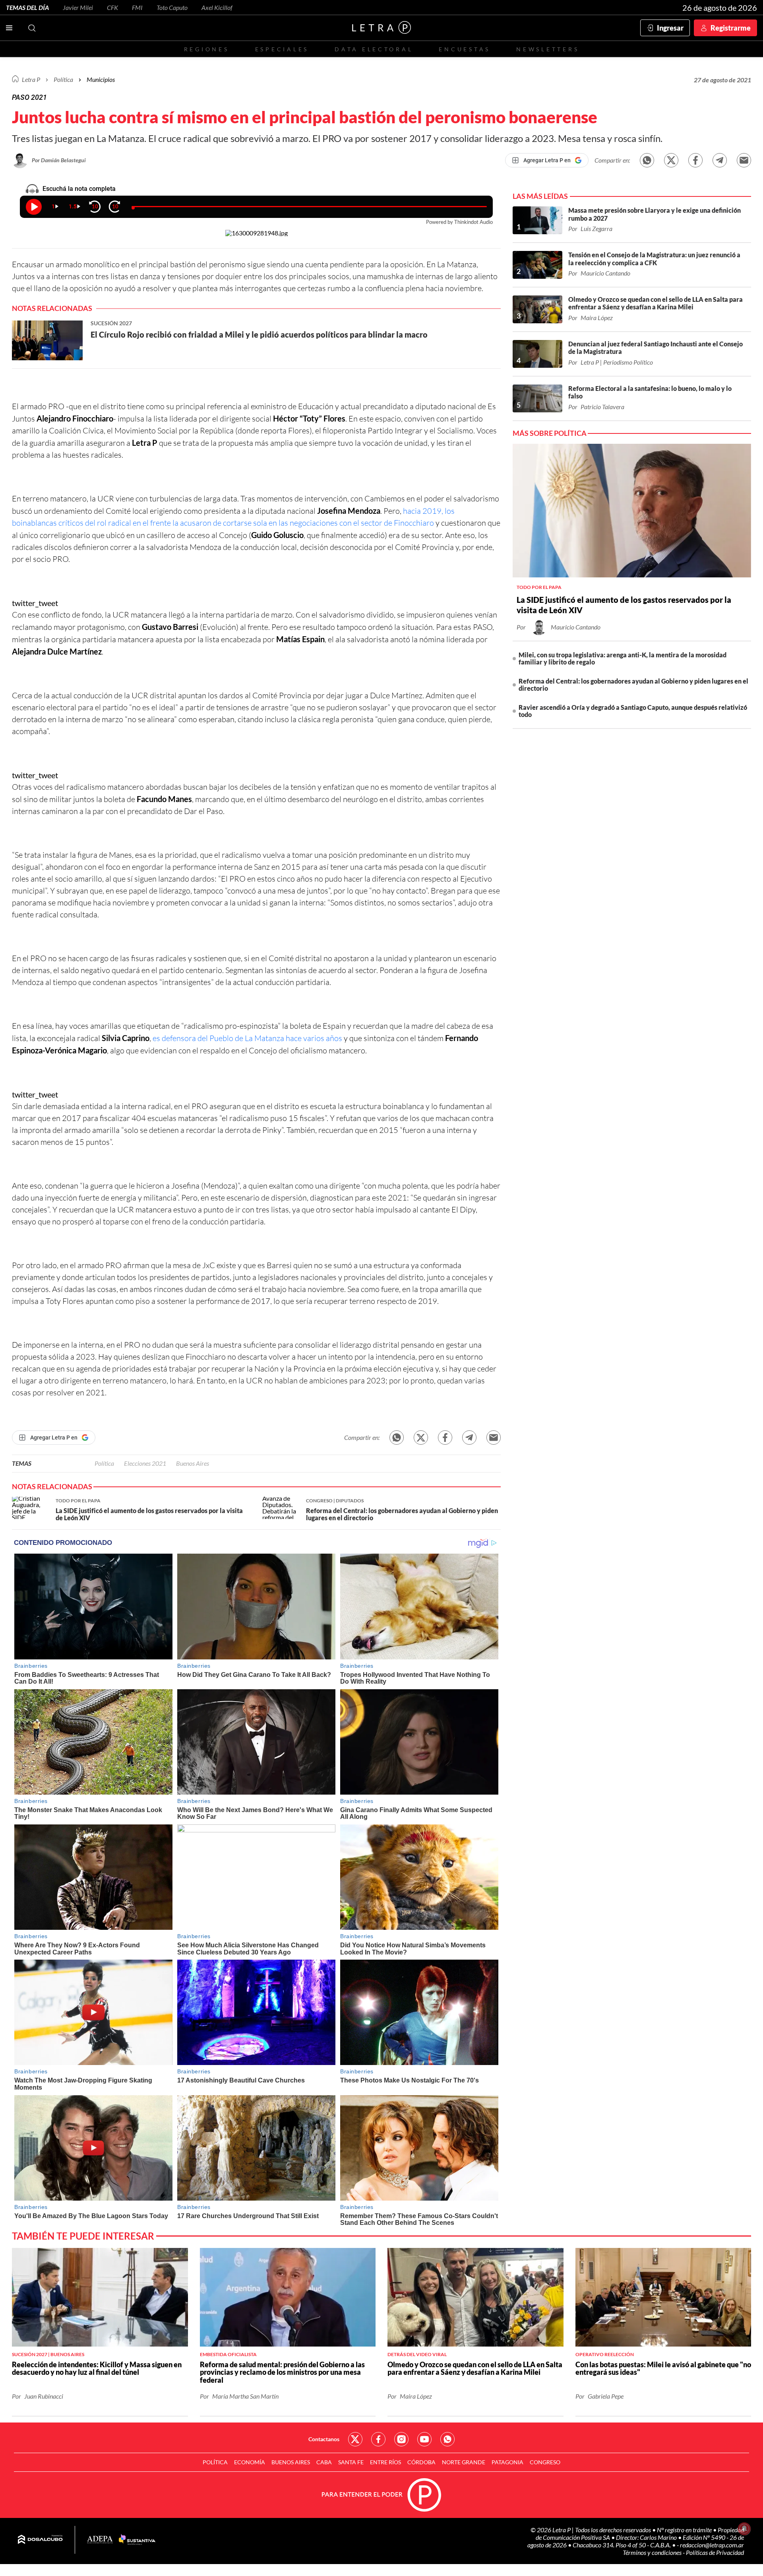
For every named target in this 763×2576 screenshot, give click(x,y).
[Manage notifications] (744, 2529)
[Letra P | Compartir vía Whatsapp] (647, 160)
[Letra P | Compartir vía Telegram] (720, 160)
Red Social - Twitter (355, 2439)
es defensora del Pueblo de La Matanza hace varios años (247, 1038)
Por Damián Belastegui (59, 160)
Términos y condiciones (653, 2552)
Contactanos (324, 2439)
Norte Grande (464, 2462)
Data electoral (374, 49)
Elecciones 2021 (145, 1463)
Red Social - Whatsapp (447, 2439)
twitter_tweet (35, 603)
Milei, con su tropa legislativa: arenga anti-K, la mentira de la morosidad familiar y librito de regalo (623, 658)
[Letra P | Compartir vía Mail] (744, 160)
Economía (250, 2462)
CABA (324, 2462)
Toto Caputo (172, 7)
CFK (112, 7)
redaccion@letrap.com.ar (712, 2545)
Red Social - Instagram (401, 2439)
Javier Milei (78, 7)
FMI (137, 7)
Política (63, 79)
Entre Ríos (385, 2462)
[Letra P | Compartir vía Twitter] (671, 160)
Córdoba (421, 2462)
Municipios (101, 79)
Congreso (545, 2462)
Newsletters (548, 49)
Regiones (207, 49)
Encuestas (465, 49)
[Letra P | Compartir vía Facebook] (695, 160)
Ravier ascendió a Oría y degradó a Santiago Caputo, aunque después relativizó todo (633, 711)
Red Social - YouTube (424, 2439)
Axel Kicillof (217, 7)
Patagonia (507, 2462)
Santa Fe (351, 2462)
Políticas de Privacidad (715, 2552)
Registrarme (731, 28)
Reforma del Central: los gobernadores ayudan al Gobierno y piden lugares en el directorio (633, 685)
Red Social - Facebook (378, 2439)
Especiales (282, 49)
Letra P (31, 79)
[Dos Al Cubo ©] (40, 2540)
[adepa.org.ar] (100, 2540)
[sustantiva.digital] (137, 2540)
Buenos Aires (193, 1463)
